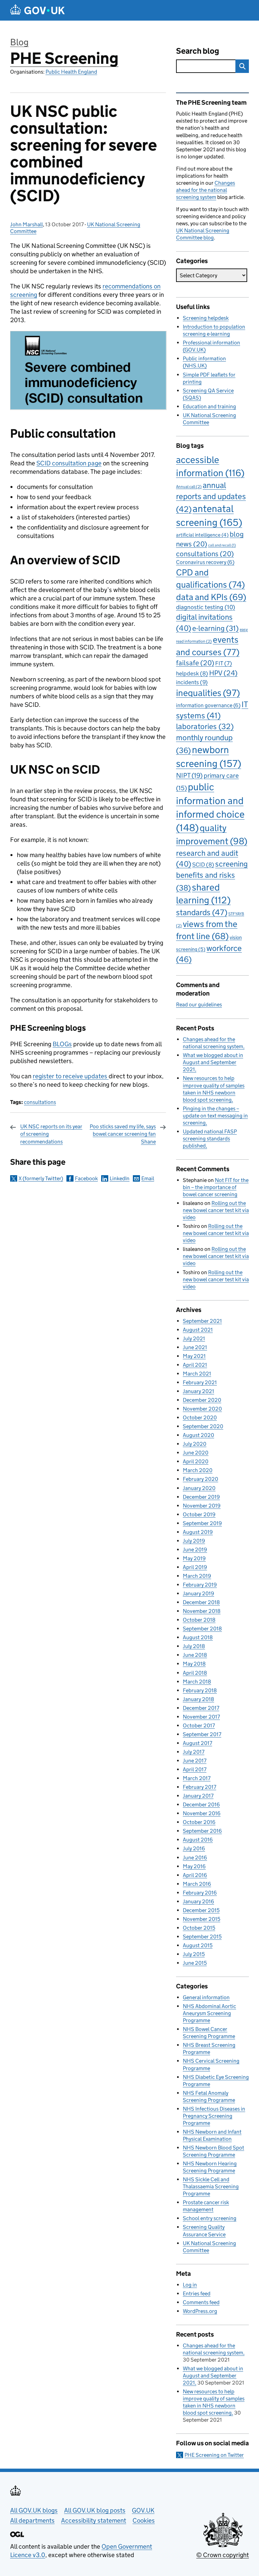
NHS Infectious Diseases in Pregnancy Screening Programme (214, 2116)
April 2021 (195, 1365)
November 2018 (202, 1611)
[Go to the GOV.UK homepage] (37, 10)
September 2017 (202, 1734)
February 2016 (200, 1893)
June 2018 (195, 1655)
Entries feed (197, 2294)
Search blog (198, 51)
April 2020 (196, 1461)
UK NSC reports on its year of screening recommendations (51, 1134)
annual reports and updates (211, 497)
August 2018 (198, 1637)
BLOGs (62, 1044)
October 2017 (199, 1725)
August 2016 (198, 1840)
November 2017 (201, 1717)
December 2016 (201, 1805)
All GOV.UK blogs (34, 2510)
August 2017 (197, 1743)
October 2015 (199, 1928)
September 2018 (202, 1629)
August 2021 (198, 1330)
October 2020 (200, 1418)
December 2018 (201, 1602)
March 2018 (197, 1682)
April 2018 (195, 1673)
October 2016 (199, 1822)
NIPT (189, 775)
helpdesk (192, 674)
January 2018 (198, 1699)
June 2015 (195, 1963)
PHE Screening (64, 58)
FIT (224, 663)
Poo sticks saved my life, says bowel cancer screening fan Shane (123, 1134)
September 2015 (202, 1937)
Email (148, 1178)
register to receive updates (71, 1076)
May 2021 (194, 1356)
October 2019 (199, 1514)
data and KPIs (211, 597)
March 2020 (198, 1470)
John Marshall (26, 224)
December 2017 (201, 1708)
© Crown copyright (223, 2555)
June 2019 (195, 1550)
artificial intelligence (202, 535)
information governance (208, 705)
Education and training (209, 406)
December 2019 (201, 1497)
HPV (223, 673)
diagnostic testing (206, 607)
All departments (32, 2520)
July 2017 (194, 1752)
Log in (190, 2285)
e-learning (215, 628)
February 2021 (200, 1382)
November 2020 (202, 1409)
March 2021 (197, 1374)
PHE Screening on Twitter (214, 2455)
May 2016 (194, 1866)
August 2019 (198, 1532)
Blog (19, 42)
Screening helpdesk (206, 318)
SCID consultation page (69, 463)
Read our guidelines (199, 1004)
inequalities (208, 693)
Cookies (144, 2520)
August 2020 (198, 1435)
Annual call (189, 486)
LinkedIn (120, 1178)
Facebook (86, 1178)
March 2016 (197, 1884)
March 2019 (197, 1576)
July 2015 (194, 1954)
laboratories (205, 726)
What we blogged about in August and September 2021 (213, 1062)
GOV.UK (143, 2510)
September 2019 (202, 1523)
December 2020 (202, 1400)
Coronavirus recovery (205, 562)
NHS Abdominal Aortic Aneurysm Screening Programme (209, 2013)
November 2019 (202, 1506)
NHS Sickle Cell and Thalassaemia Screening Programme (211, 2186)
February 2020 (200, 1479)
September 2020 (203, 1426)
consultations (40, 1102)
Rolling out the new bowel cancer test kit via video (216, 1210)
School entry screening (210, 2218)
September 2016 (202, 1831)
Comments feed (201, 2302)
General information (206, 1997)
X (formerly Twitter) (41, 1178)
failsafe (195, 663)
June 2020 (196, 1453)
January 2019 (198, 1593)
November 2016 (202, 1813)
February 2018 (200, 1690)
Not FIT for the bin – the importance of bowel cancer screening (216, 1187)
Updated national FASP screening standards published (210, 1139)
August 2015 (198, 1945)
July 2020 (195, 1444)
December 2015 (201, 1910)
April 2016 (195, 1875)
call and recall (222, 545)
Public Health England (71, 72)
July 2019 (194, 1541)
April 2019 (195, 1567)
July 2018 (194, 1646)
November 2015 (202, 1919)
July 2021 (194, 1338)
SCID (203, 865)
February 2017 (199, 1787)
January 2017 (198, 1796)
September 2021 (202, 1321)
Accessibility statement (94, 2520)
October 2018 (199, 1620)
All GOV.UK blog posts (95, 2510)
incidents (192, 682)
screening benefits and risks (212, 876)
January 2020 (199, 1488)
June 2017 (195, 1761)
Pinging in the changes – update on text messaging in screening (215, 1116)
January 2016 (198, 1901)
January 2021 (198, 1391)
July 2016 (194, 1848)
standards (202, 912)
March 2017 (197, 1778)
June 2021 (195, 1347)
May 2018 (194, 1664)
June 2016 (195, 1858)
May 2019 (194, 1558)
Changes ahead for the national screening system (206, 190)
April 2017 (195, 1769)
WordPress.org (200, 2311)
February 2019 (200, 1585)
